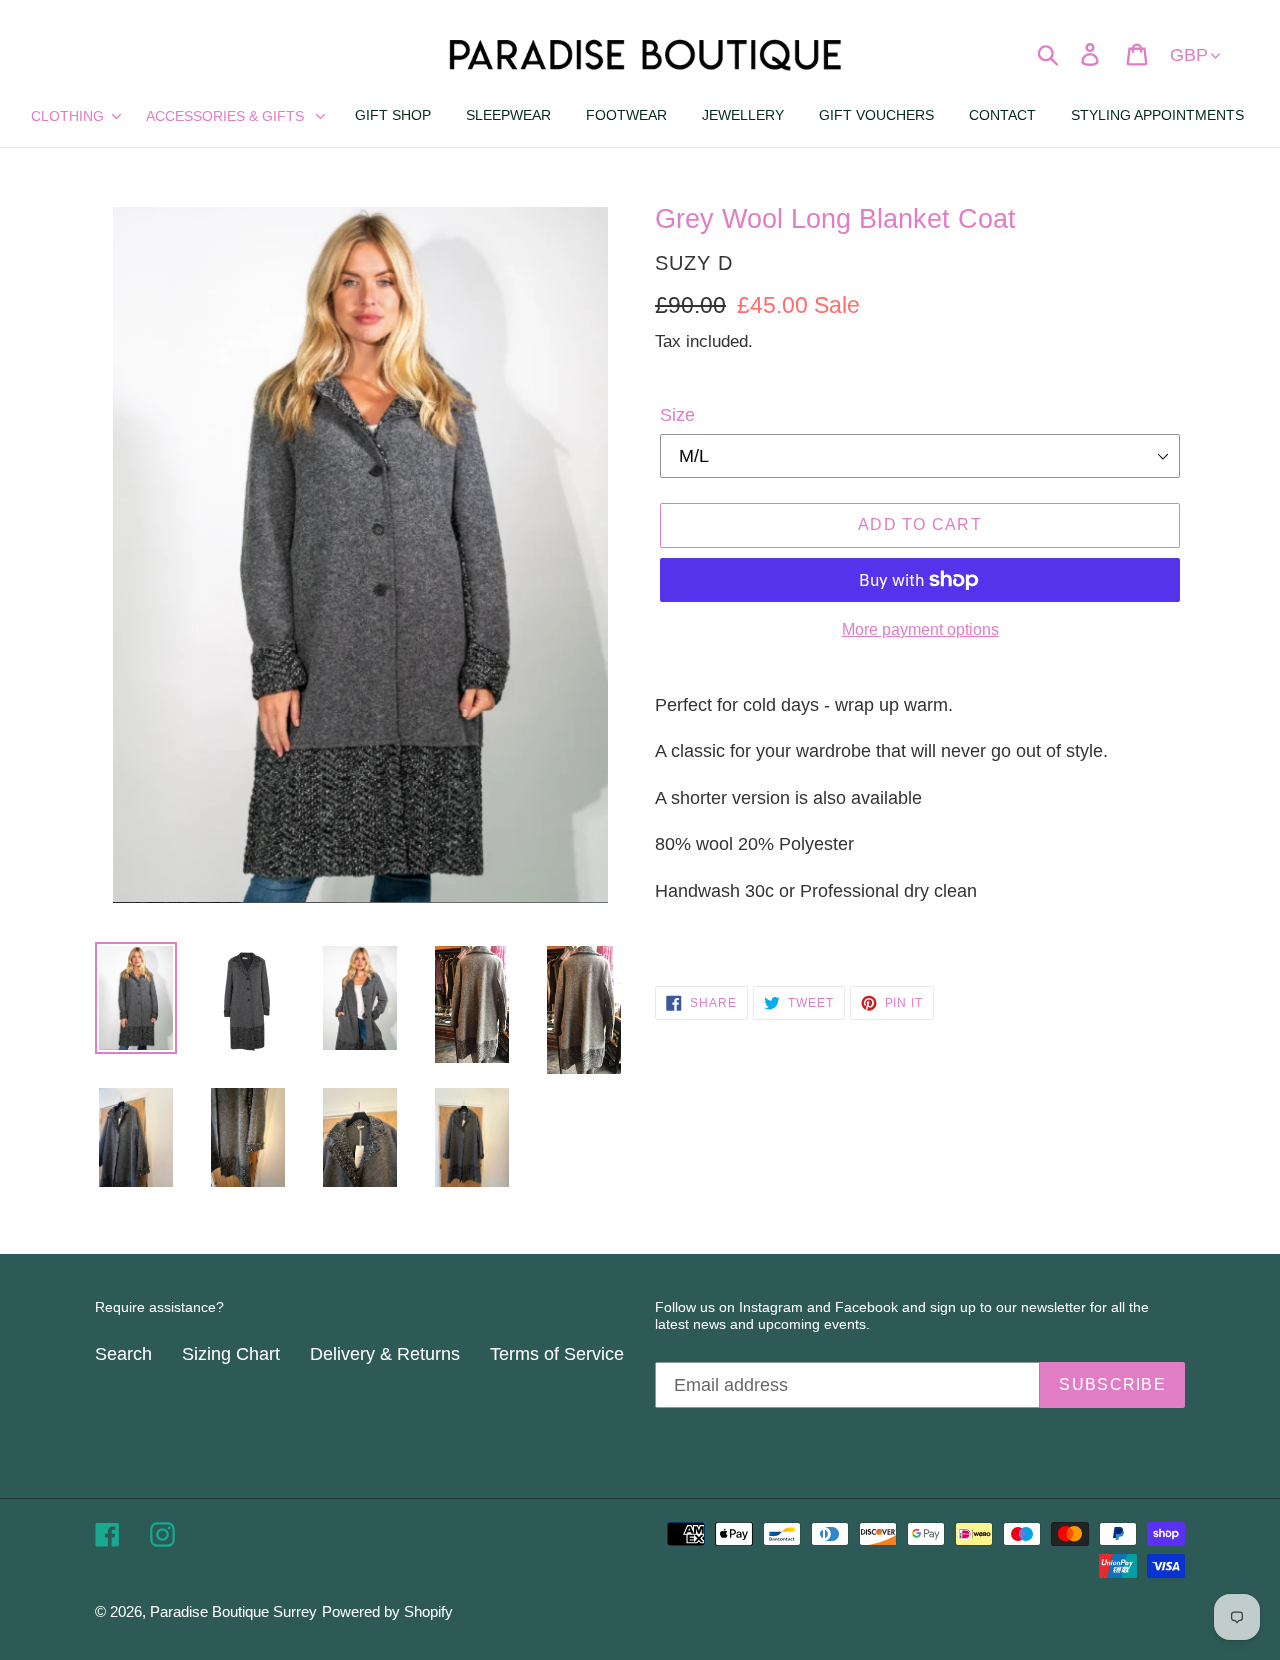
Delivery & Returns (385, 1354)
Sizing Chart (231, 1354)
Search (123, 1354)
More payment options (920, 629)
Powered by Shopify (387, 1611)
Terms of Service (557, 1354)
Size (677, 415)
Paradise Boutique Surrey (233, 1611)
